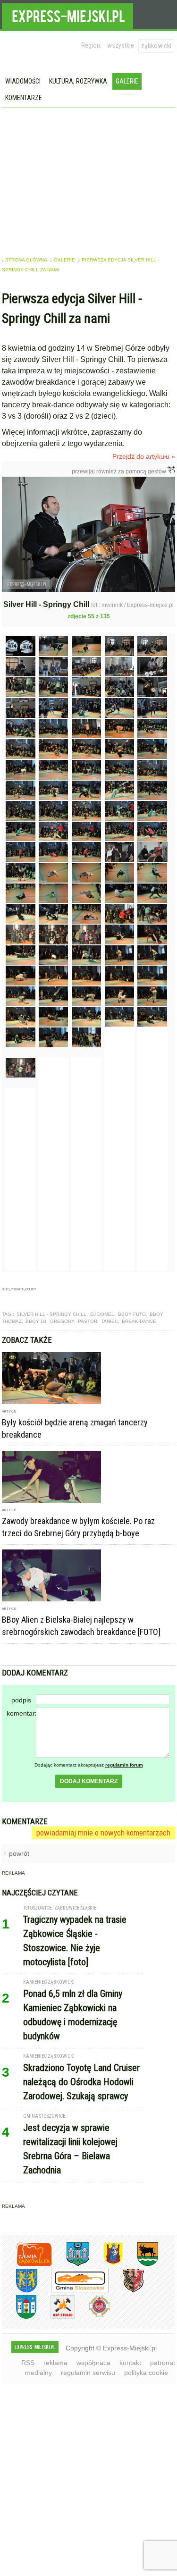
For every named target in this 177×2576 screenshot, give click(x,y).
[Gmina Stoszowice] (73, 2281)
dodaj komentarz (89, 1771)
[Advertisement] (89, 179)
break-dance (139, 1312)
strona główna (26, 260)
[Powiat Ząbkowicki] (27, 2254)
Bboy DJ (36, 1312)
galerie (64, 260)
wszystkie (121, 45)
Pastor (88, 1312)
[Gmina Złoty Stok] (126, 2281)
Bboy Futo (132, 1304)
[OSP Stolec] (55, 2307)
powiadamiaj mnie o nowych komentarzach (103, 1823)
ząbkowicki (156, 46)
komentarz (21, 1703)
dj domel (102, 1304)
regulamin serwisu (88, 2363)
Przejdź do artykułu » (144, 456)
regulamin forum (124, 1755)
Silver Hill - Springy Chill (51, 1304)
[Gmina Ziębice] (19, 2307)
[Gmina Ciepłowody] (141, 2254)
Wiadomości (23, 81)
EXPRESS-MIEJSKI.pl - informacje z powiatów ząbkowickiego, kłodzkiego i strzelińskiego (67, 15)
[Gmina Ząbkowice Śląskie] (71, 2254)
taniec (110, 1312)
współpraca (93, 2353)
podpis (21, 1690)
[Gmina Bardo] (106, 2254)
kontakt (130, 2353)
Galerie (127, 81)
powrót (19, 1844)
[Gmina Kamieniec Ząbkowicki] (20, 2281)
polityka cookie (146, 2363)
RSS (28, 2353)
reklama (55, 2353)
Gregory (62, 1312)
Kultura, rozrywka (78, 81)
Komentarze (24, 98)
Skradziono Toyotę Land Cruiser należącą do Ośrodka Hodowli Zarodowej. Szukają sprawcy (81, 2072)
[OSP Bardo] (92, 2306)
